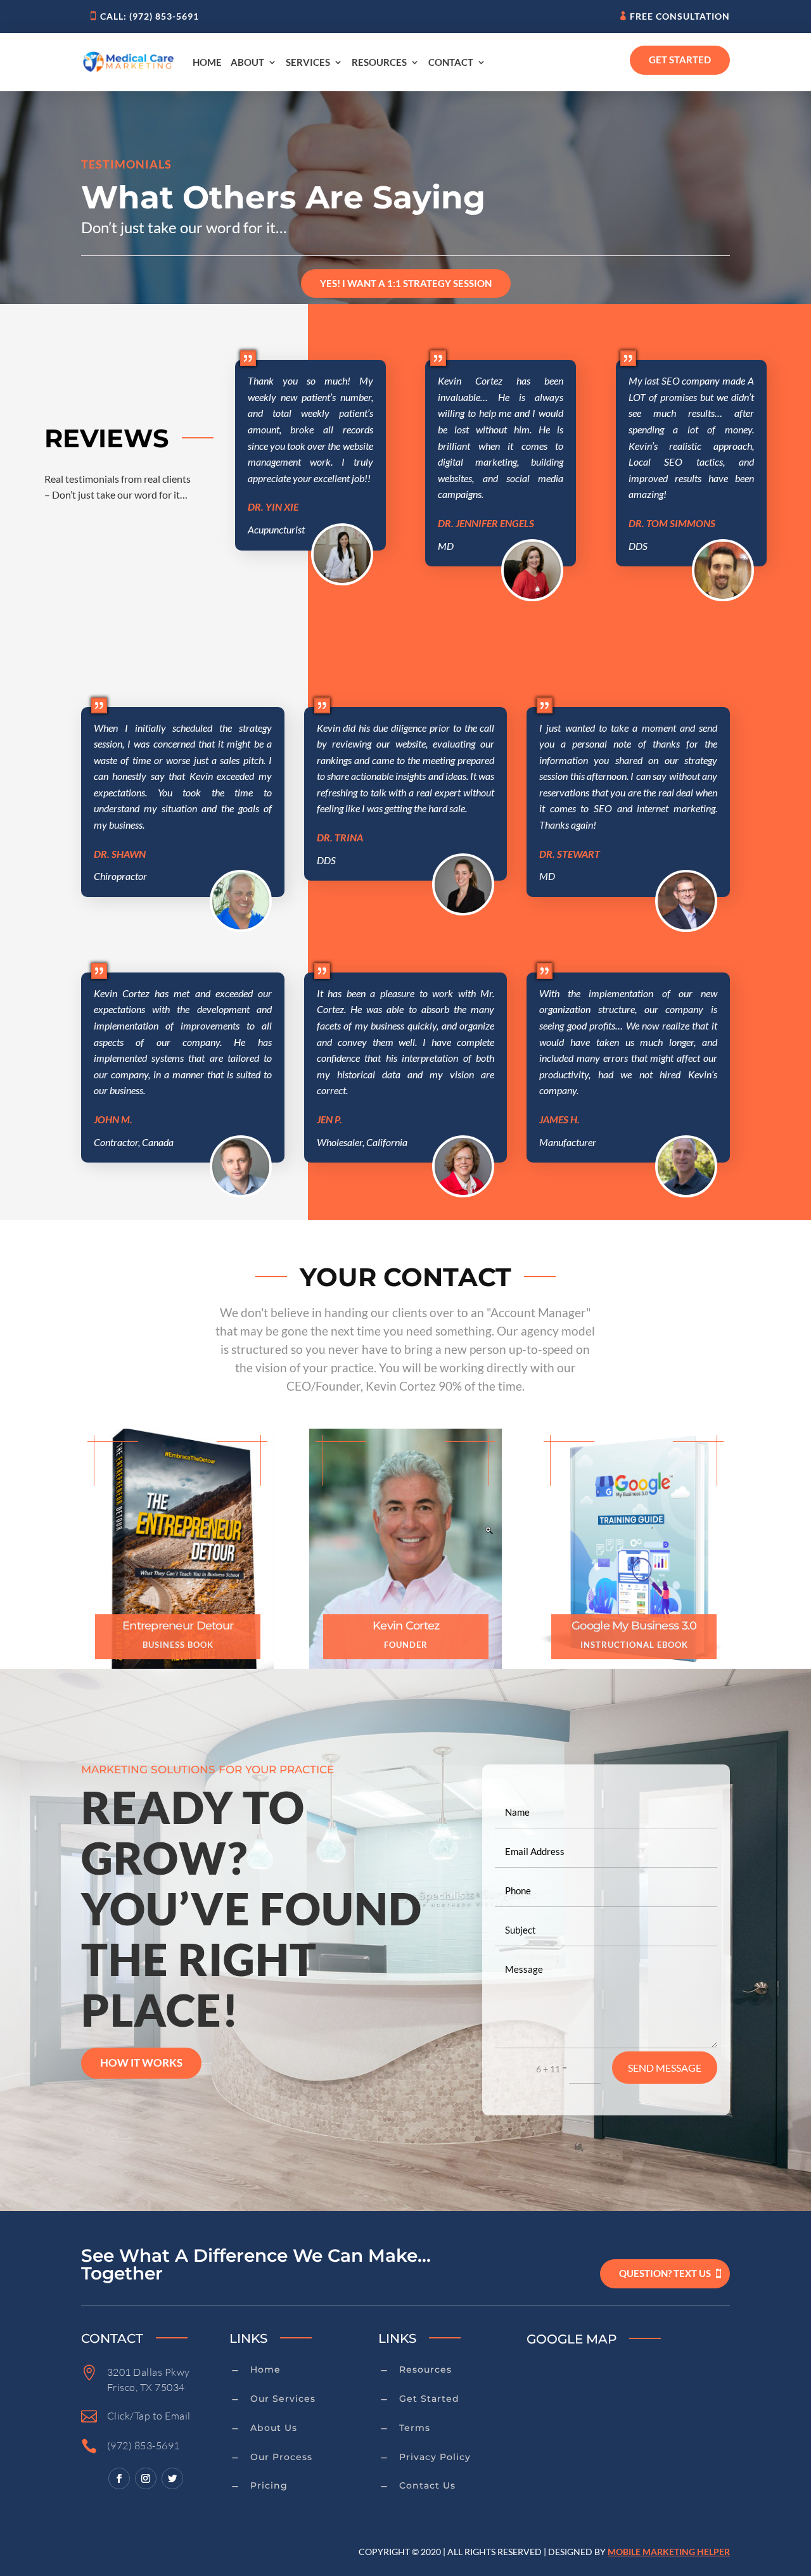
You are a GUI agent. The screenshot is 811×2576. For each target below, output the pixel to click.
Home (207, 62)
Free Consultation (680, 16)
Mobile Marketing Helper (669, 2552)
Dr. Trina (340, 837)
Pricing (269, 2485)
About (247, 62)
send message (665, 2068)
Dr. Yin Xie (273, 507)
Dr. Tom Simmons (672, 523)
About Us (274, 2428)
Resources (379, 62)
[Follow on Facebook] (119, 2478)
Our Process (281, 2457)
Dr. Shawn (120, 854)
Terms (415, 2428)
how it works (141, 2063)
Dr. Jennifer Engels (486, 523)
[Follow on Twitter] (172, 2478)
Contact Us (427, 2485)
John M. (113, 1119)
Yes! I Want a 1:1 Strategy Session (406, 283)
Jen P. (329, 1119)
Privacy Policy (435, 2457)
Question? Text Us (665, 2273)
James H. (559, 1119)
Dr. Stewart (570, 854)
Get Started (680, 60)
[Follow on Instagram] (146, 2478)
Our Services (283, 2399)
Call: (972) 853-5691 (150, 16)
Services (308, 62)
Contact (451, 62)
